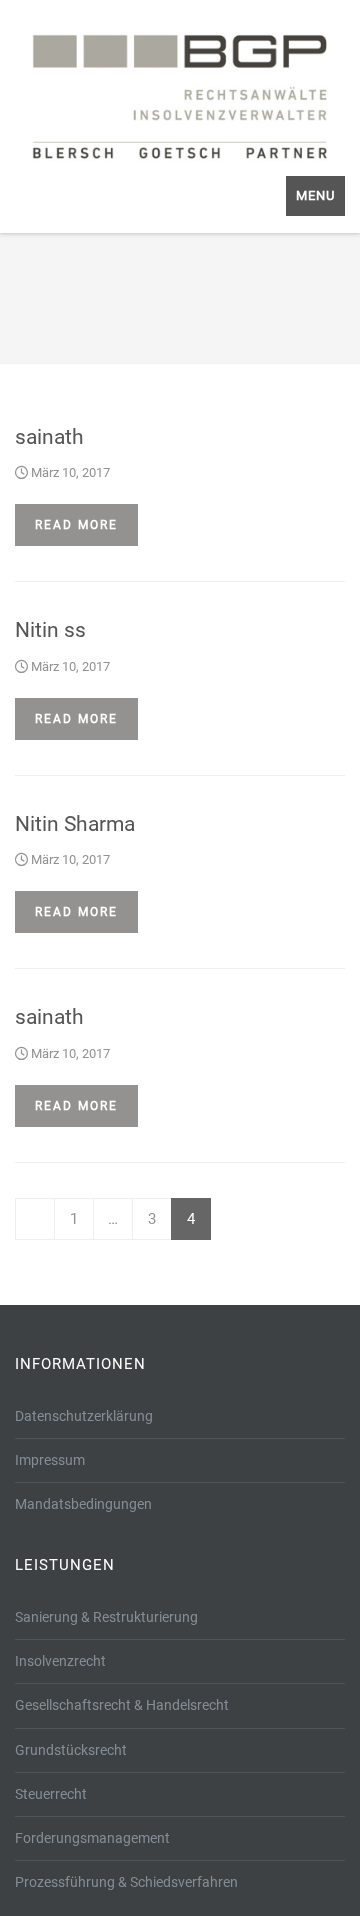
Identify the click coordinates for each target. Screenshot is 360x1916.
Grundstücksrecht (71, 1750)
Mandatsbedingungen (83, 1504)
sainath (49, 437)
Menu (315, 195)
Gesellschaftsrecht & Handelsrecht (122, 1705)
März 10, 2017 (69, 472)
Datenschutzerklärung (84, 1416)
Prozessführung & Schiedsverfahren (126, 1882)
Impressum (50, 1460)
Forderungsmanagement (92, 1838)
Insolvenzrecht (60, 1661)
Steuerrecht (51, 1794)
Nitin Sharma (75, 824)
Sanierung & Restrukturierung (106, 1617)
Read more (76, 525)
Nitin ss (50, 630)
